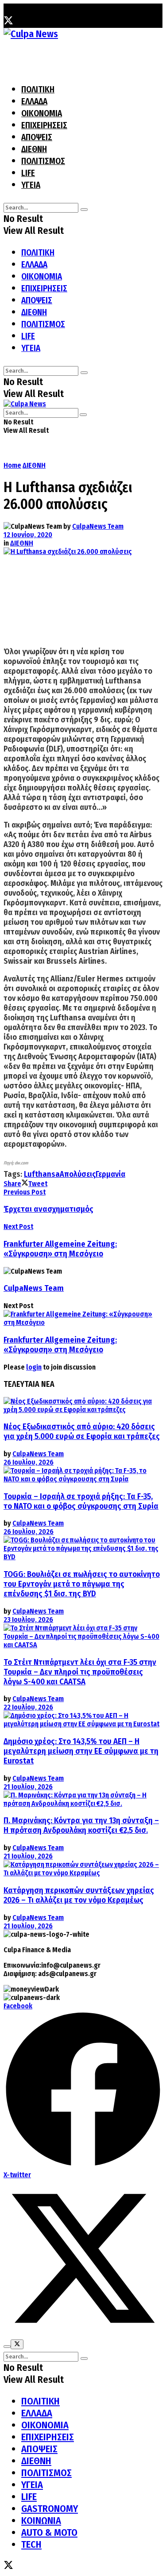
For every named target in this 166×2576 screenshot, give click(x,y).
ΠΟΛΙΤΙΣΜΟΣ (43, 161)
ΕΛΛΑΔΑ (34, 101)
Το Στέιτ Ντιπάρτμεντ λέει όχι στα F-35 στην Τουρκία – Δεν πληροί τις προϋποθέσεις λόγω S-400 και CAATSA (80, 1672)
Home (12, 465)
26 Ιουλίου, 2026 (29, 1462)
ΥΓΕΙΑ (31, 185)
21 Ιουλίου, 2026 (28, 1787)
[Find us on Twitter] (8, 22)
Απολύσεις (78, 1174)
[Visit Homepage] (31, 34)
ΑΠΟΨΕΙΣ (37, 137)
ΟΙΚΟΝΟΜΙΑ (42, 113)
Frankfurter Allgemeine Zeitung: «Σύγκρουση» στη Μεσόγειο (60, 1345)
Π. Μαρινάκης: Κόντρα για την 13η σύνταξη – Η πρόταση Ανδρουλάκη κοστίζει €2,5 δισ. (81, 1825)
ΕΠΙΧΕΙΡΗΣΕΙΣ (44, 125)
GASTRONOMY (50, 2509)
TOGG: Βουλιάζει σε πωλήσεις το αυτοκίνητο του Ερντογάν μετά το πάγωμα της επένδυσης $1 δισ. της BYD (82, 1584)
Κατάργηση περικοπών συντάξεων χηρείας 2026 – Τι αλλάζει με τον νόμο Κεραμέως (79, 1895)
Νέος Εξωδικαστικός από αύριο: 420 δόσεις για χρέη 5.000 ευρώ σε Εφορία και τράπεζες (82, 1431)
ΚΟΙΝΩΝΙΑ (41, 2521)
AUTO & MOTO (49, 2532)
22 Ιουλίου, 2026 (28, 1707)
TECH (31, 2544)
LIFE (28, 173)
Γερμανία (110, 1174)
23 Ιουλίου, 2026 (28, 1620)
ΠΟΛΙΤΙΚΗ (38, 90)
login (34, 1367)
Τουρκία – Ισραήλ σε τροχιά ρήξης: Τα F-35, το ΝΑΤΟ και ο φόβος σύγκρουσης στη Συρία (81, 1501)
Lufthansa (42, 1174)
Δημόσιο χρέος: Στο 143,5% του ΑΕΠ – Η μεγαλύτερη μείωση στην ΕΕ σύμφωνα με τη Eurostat (81, 1751)
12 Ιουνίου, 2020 (28, 535)
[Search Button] (84, 210)
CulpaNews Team (98, 526)
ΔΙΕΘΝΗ (34, 149)
